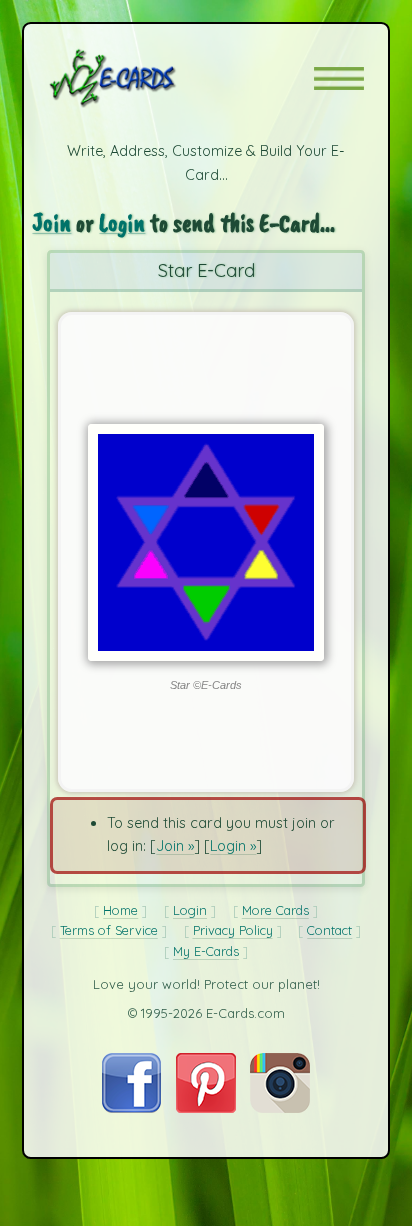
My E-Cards (206, 951)
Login (122, 223)
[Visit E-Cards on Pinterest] (206, 1108)
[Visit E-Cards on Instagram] (280, 1108)
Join (51, 223)
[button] (339, 78)
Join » (175, 846)
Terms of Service (109, 930)
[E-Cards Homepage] (148, 78)
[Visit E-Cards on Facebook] (131, 1108)
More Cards (275, 910)
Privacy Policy (233, 930)
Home (120, 910)
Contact (329, 930)
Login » (233, 846)
